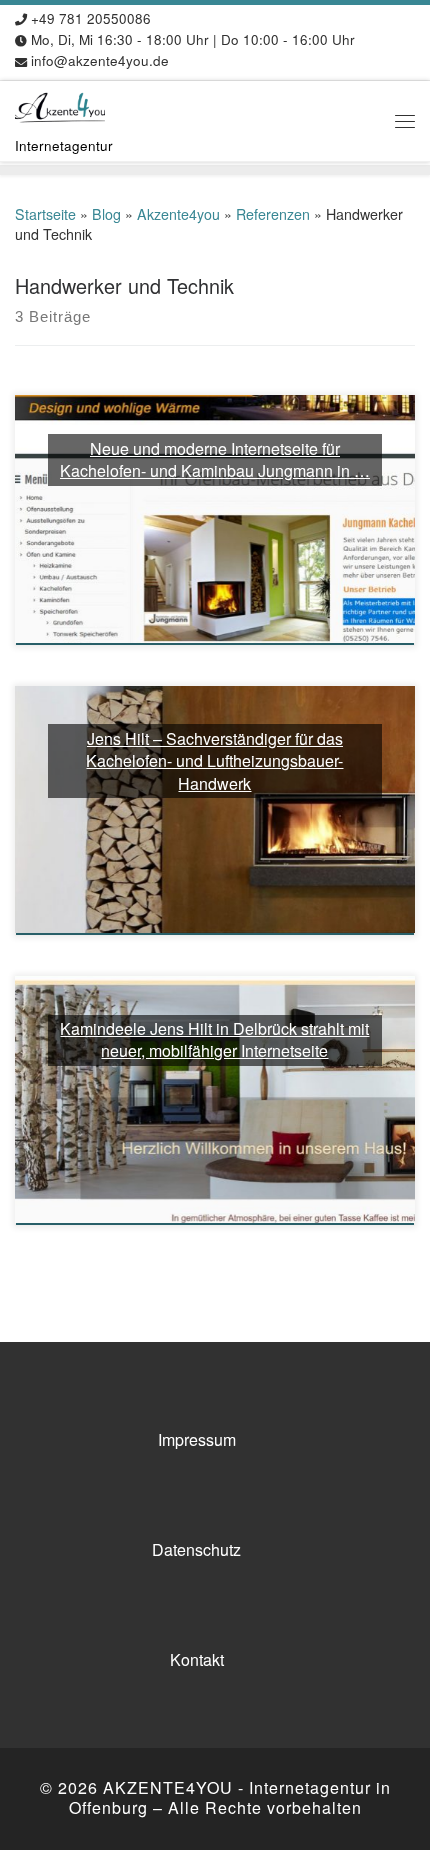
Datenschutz (196, 1549)
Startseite (45, 214)
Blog (106, 214)
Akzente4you (178, 214)
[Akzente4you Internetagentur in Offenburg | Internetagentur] (60, 105)
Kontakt (197, 1659)
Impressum (197, 1439)
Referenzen (273, 214)
